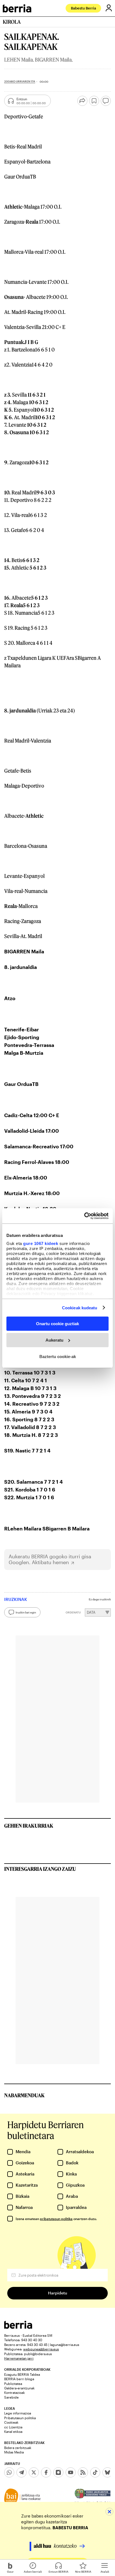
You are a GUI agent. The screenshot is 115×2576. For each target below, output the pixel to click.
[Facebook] (46, 2472)
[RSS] (83, 2472)
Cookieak (11, 2422)
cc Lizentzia (13, 2427)
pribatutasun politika (56, 2219)
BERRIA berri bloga (19, 2379)
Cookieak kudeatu (80, 1307)
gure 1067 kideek (41, 1243)
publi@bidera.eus (38, 2354)
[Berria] (18, 2327)
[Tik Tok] (95, 2472)
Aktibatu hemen (50, 1562)
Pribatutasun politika (20, 2418)
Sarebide (11, 2397)
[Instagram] (58, 2472)
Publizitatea (13, 2384)
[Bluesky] (107, 2472)
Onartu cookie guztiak (57, 1324)
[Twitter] (34, 2472)
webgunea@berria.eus (41, 2349)
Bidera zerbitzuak (18, 2448)
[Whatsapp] (9, 2472)
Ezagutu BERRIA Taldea (22, 2374)
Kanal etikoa (13, 2431)
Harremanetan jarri (19, 2358)
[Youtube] (71, 2472)
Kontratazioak (15, 2392)
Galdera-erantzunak (19, 2388)
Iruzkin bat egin (26, 1612)
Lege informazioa (18, 2413)
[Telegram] (21, 2472)
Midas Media (14, 2452)
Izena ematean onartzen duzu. (56, 2219)
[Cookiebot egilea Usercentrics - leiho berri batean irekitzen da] (84, 1216)
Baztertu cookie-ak (58, 1356)
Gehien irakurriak (29, 1826)
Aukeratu (54, 1340)
